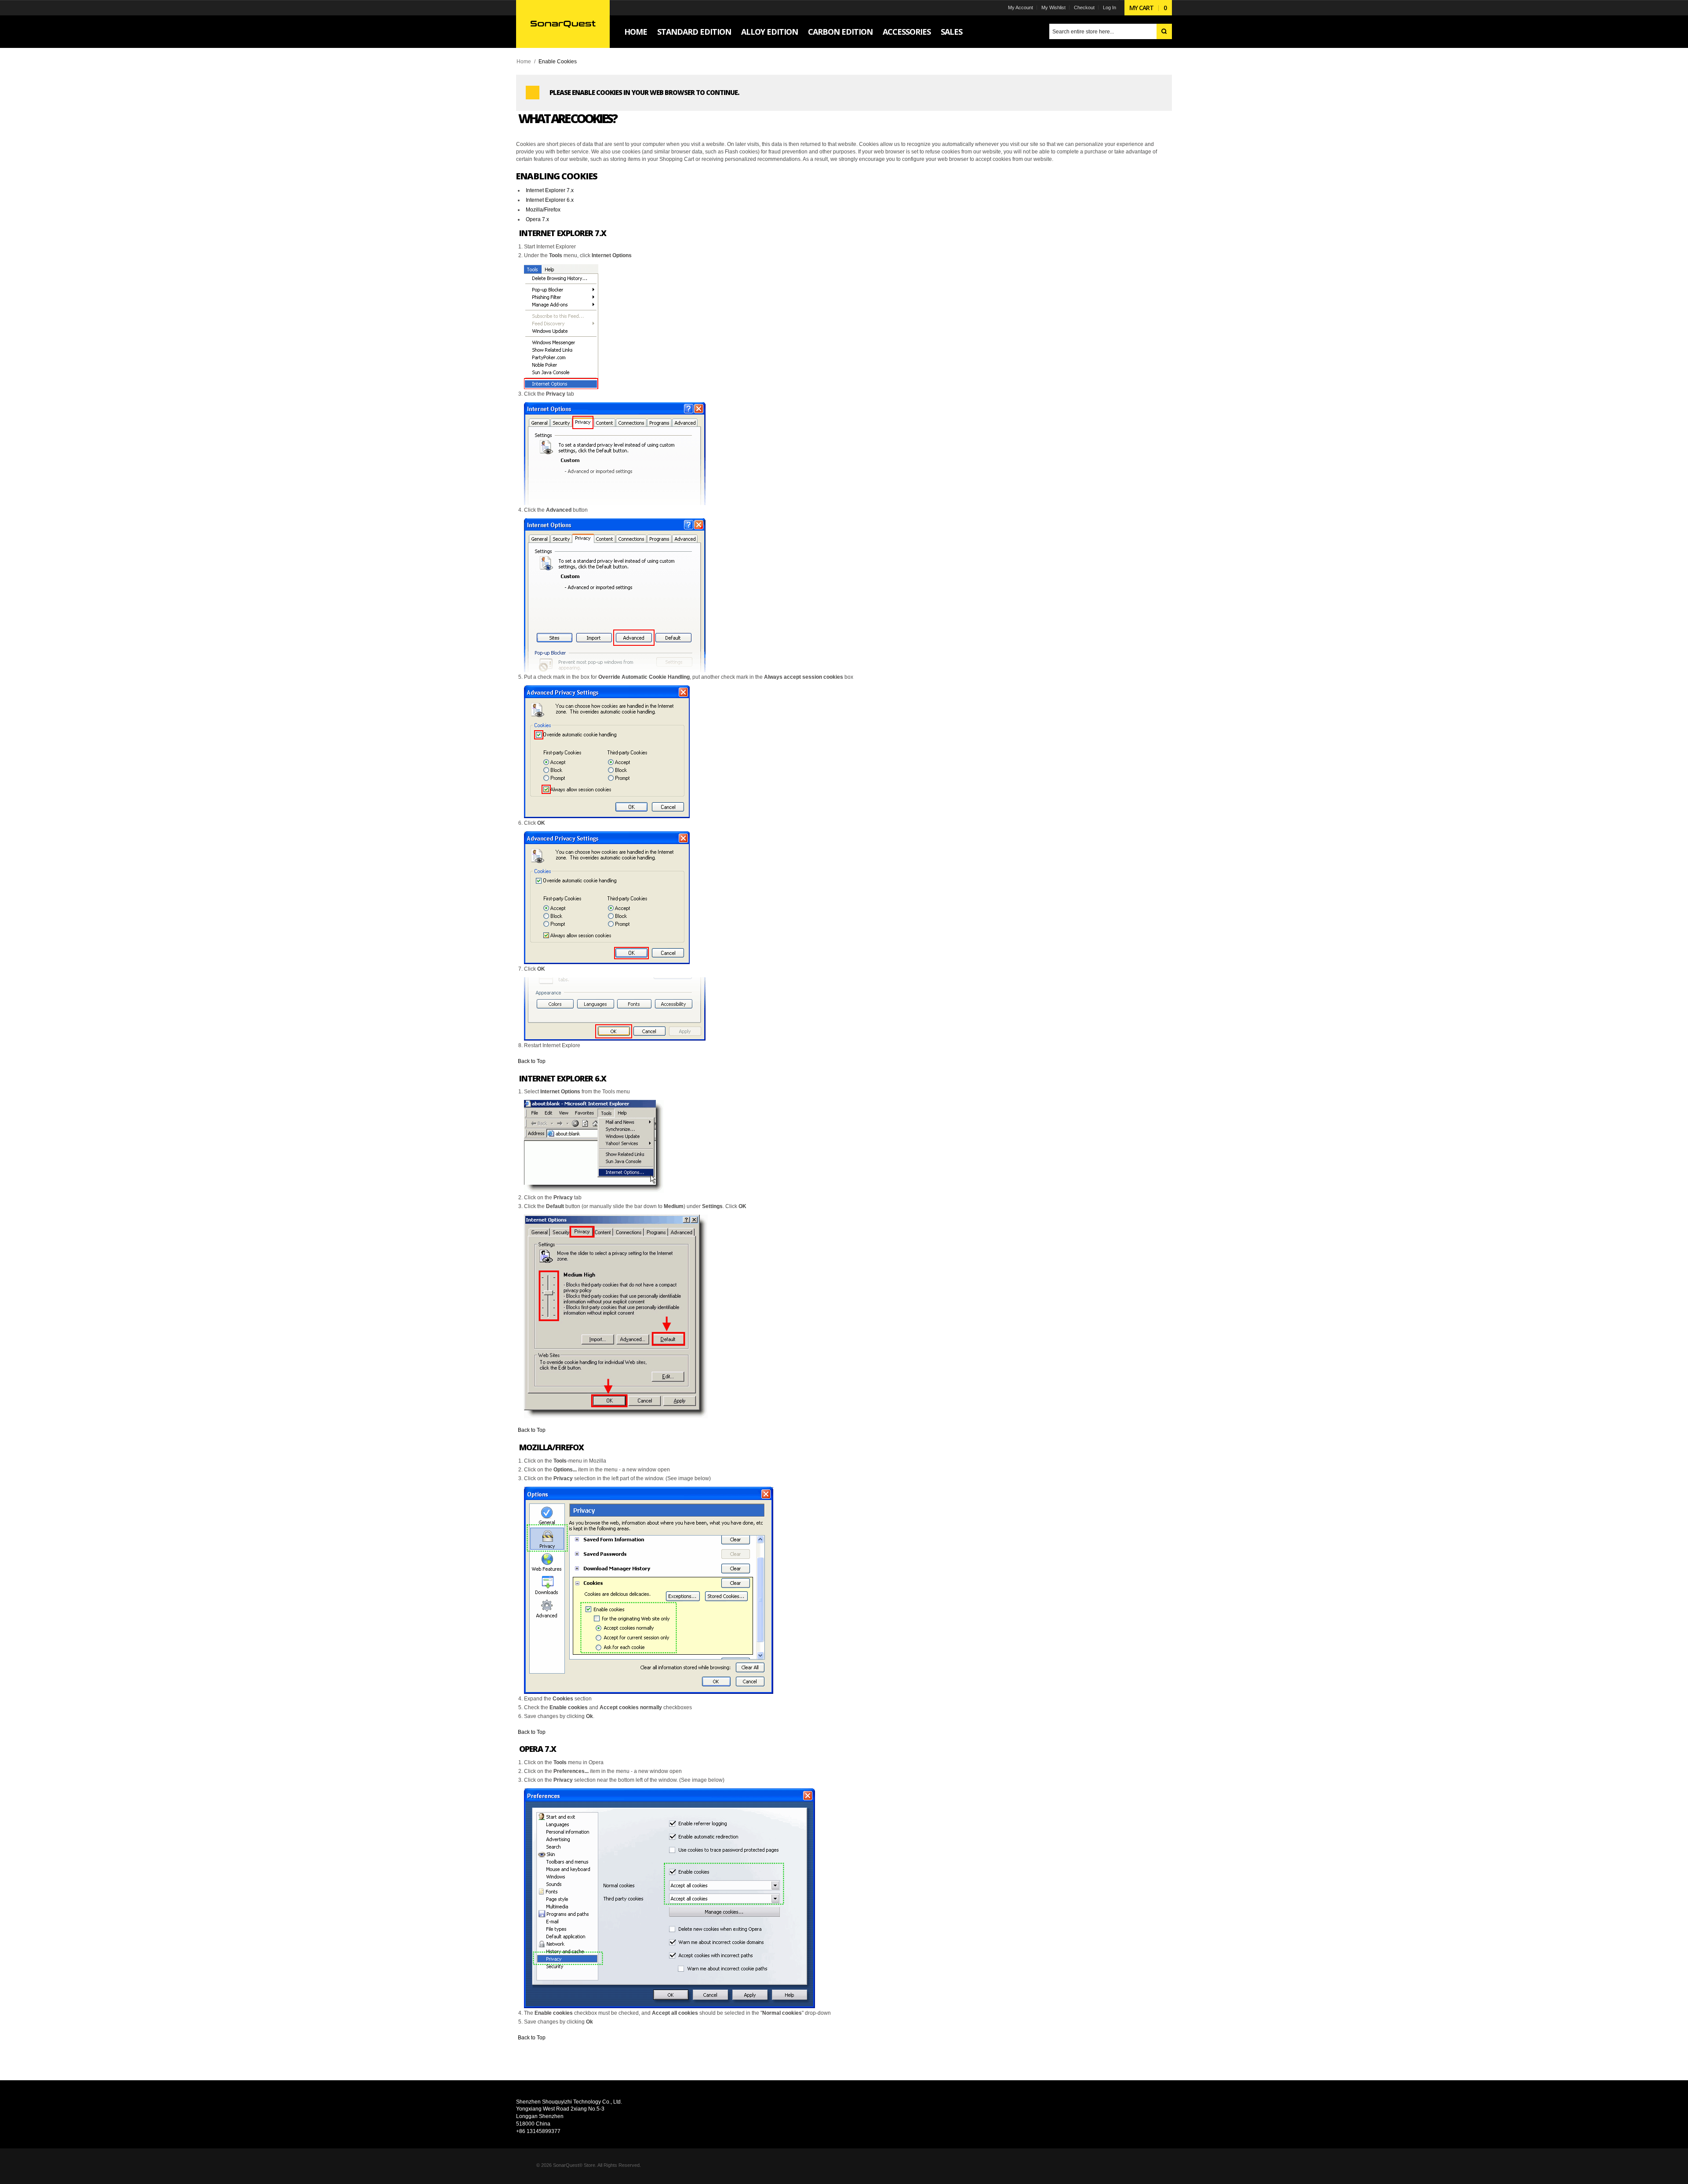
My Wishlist (1053, 7)
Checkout (1084, 7)
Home (524, 62)
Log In (1110, 7)
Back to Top (532, 1061)
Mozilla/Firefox (543, 210)
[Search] (1164, 31)
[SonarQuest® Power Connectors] (563, 24)
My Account (1020, 7)
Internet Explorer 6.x (550, 200)
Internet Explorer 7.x (550, 190)
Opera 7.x (537, 219)
